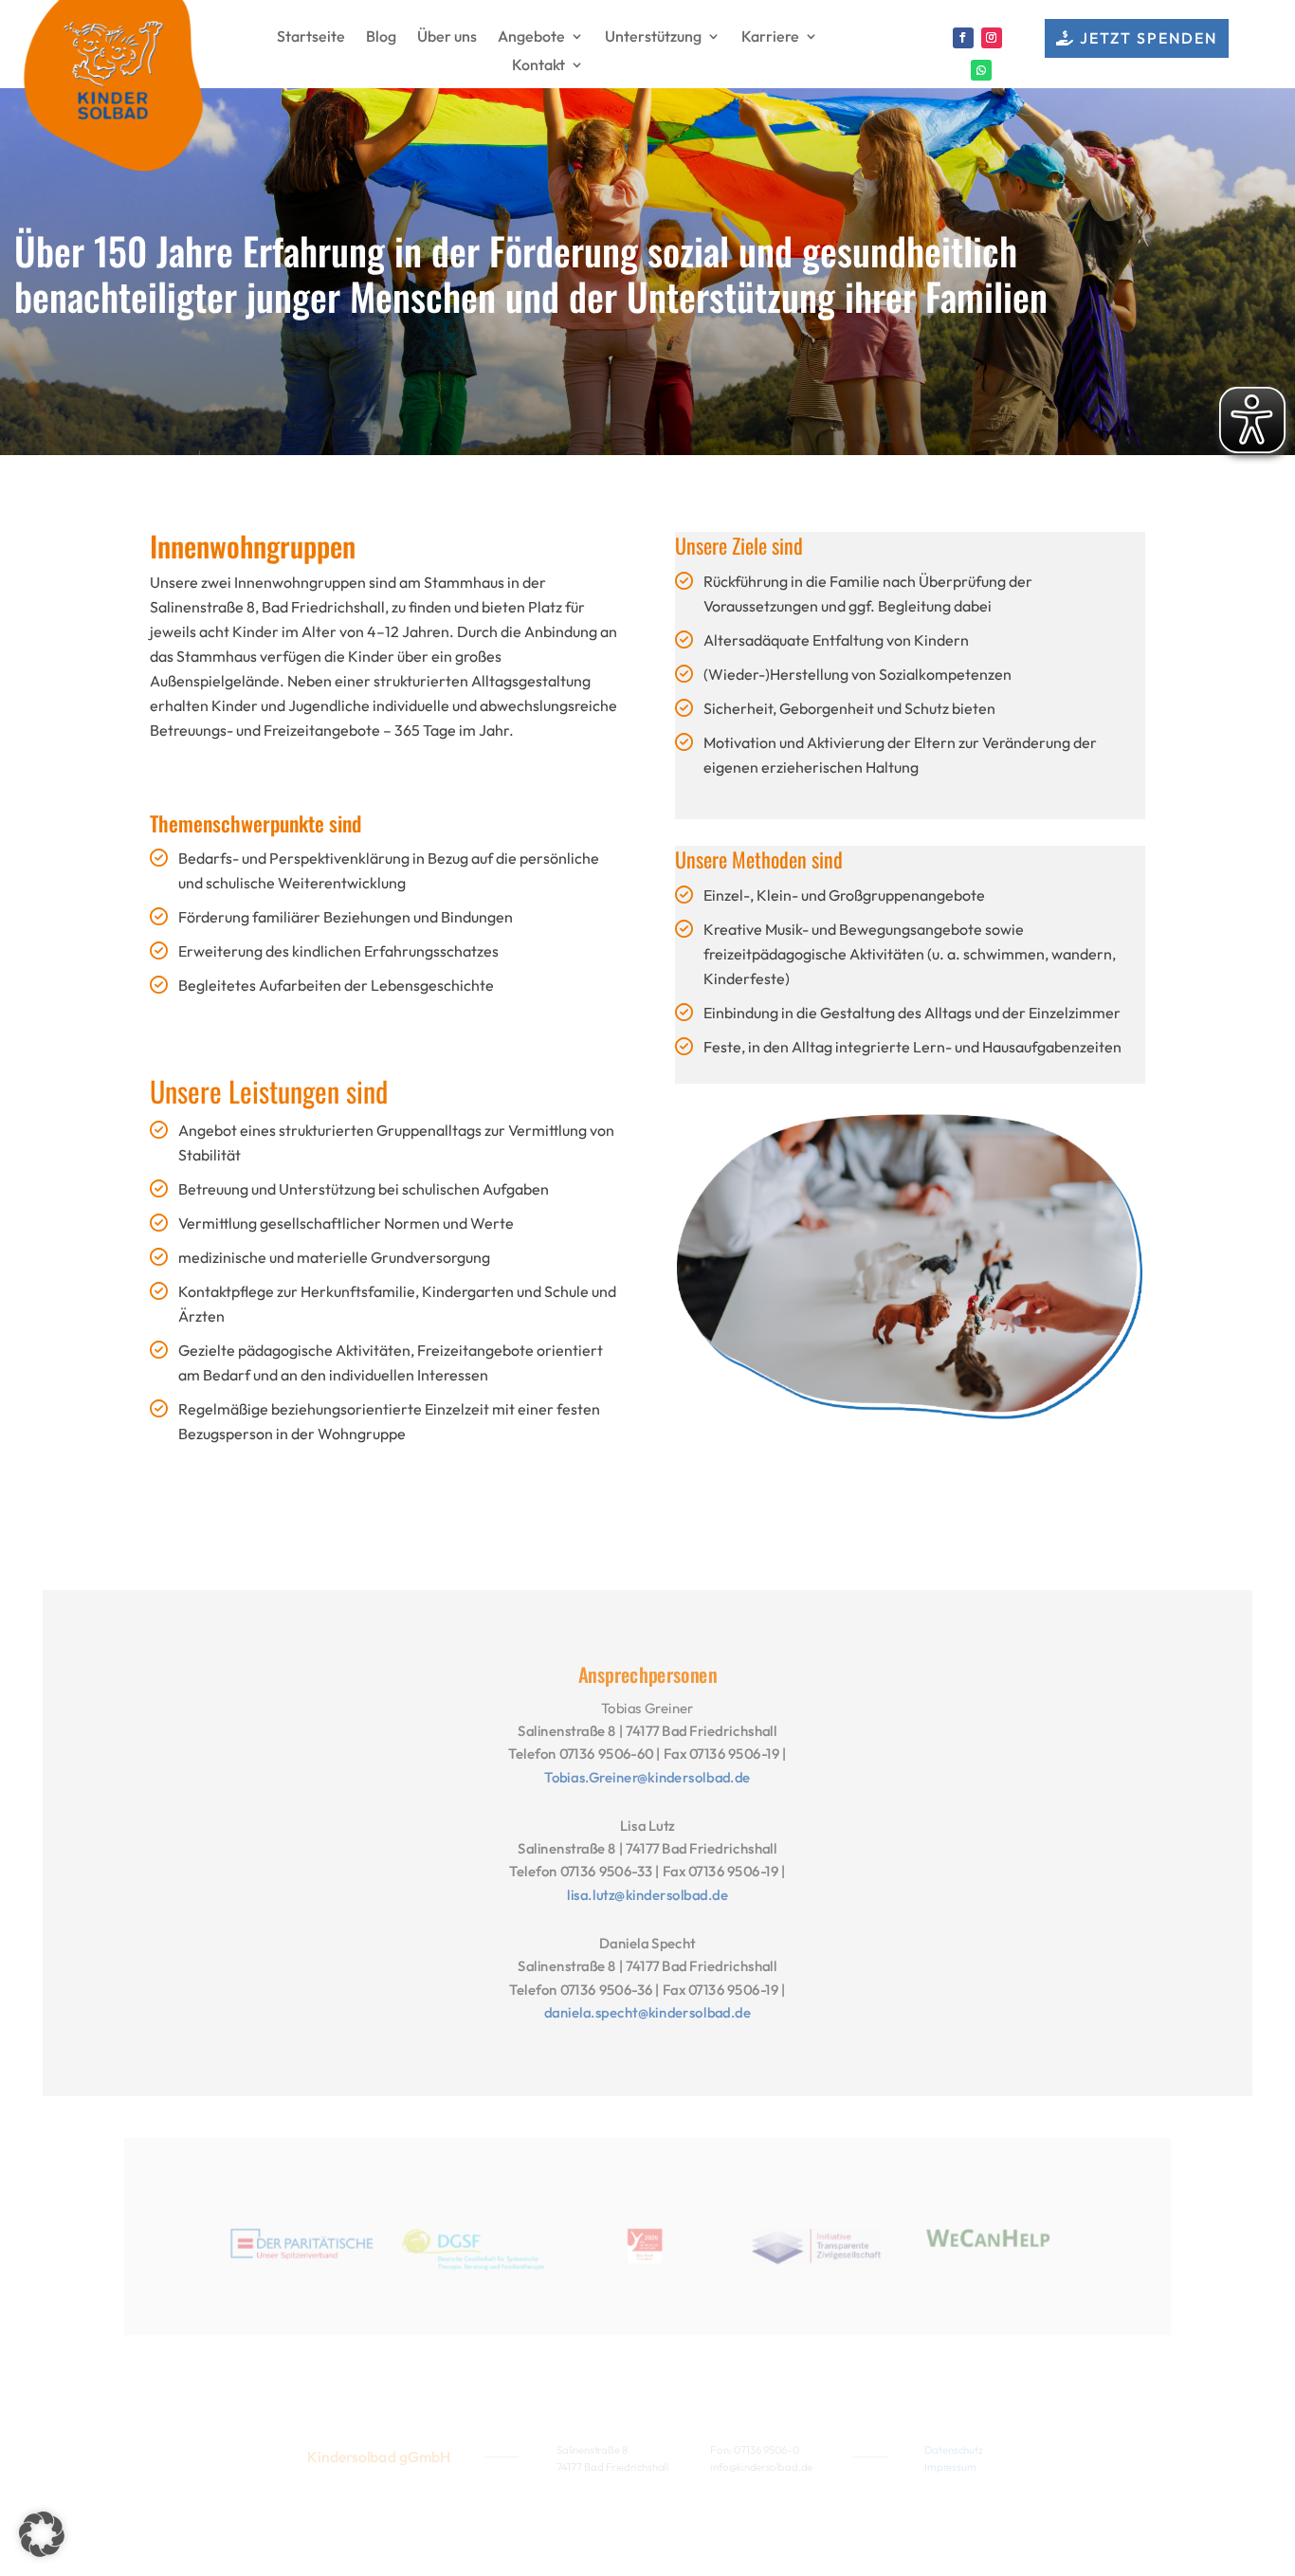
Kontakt (538, 66)
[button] (42, 2534)
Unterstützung (653, 37)
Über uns (447, 37)
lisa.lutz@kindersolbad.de (647, 1895)
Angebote (531, 37)
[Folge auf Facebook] (963, 38)
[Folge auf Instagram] (992, 38)
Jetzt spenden (1149, 38)
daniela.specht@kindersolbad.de (648, 2013)
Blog (381, 37)
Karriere (770, 37)
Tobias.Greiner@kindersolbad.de (647, 1777)
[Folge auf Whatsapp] (981, 70)
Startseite (311, 37)
